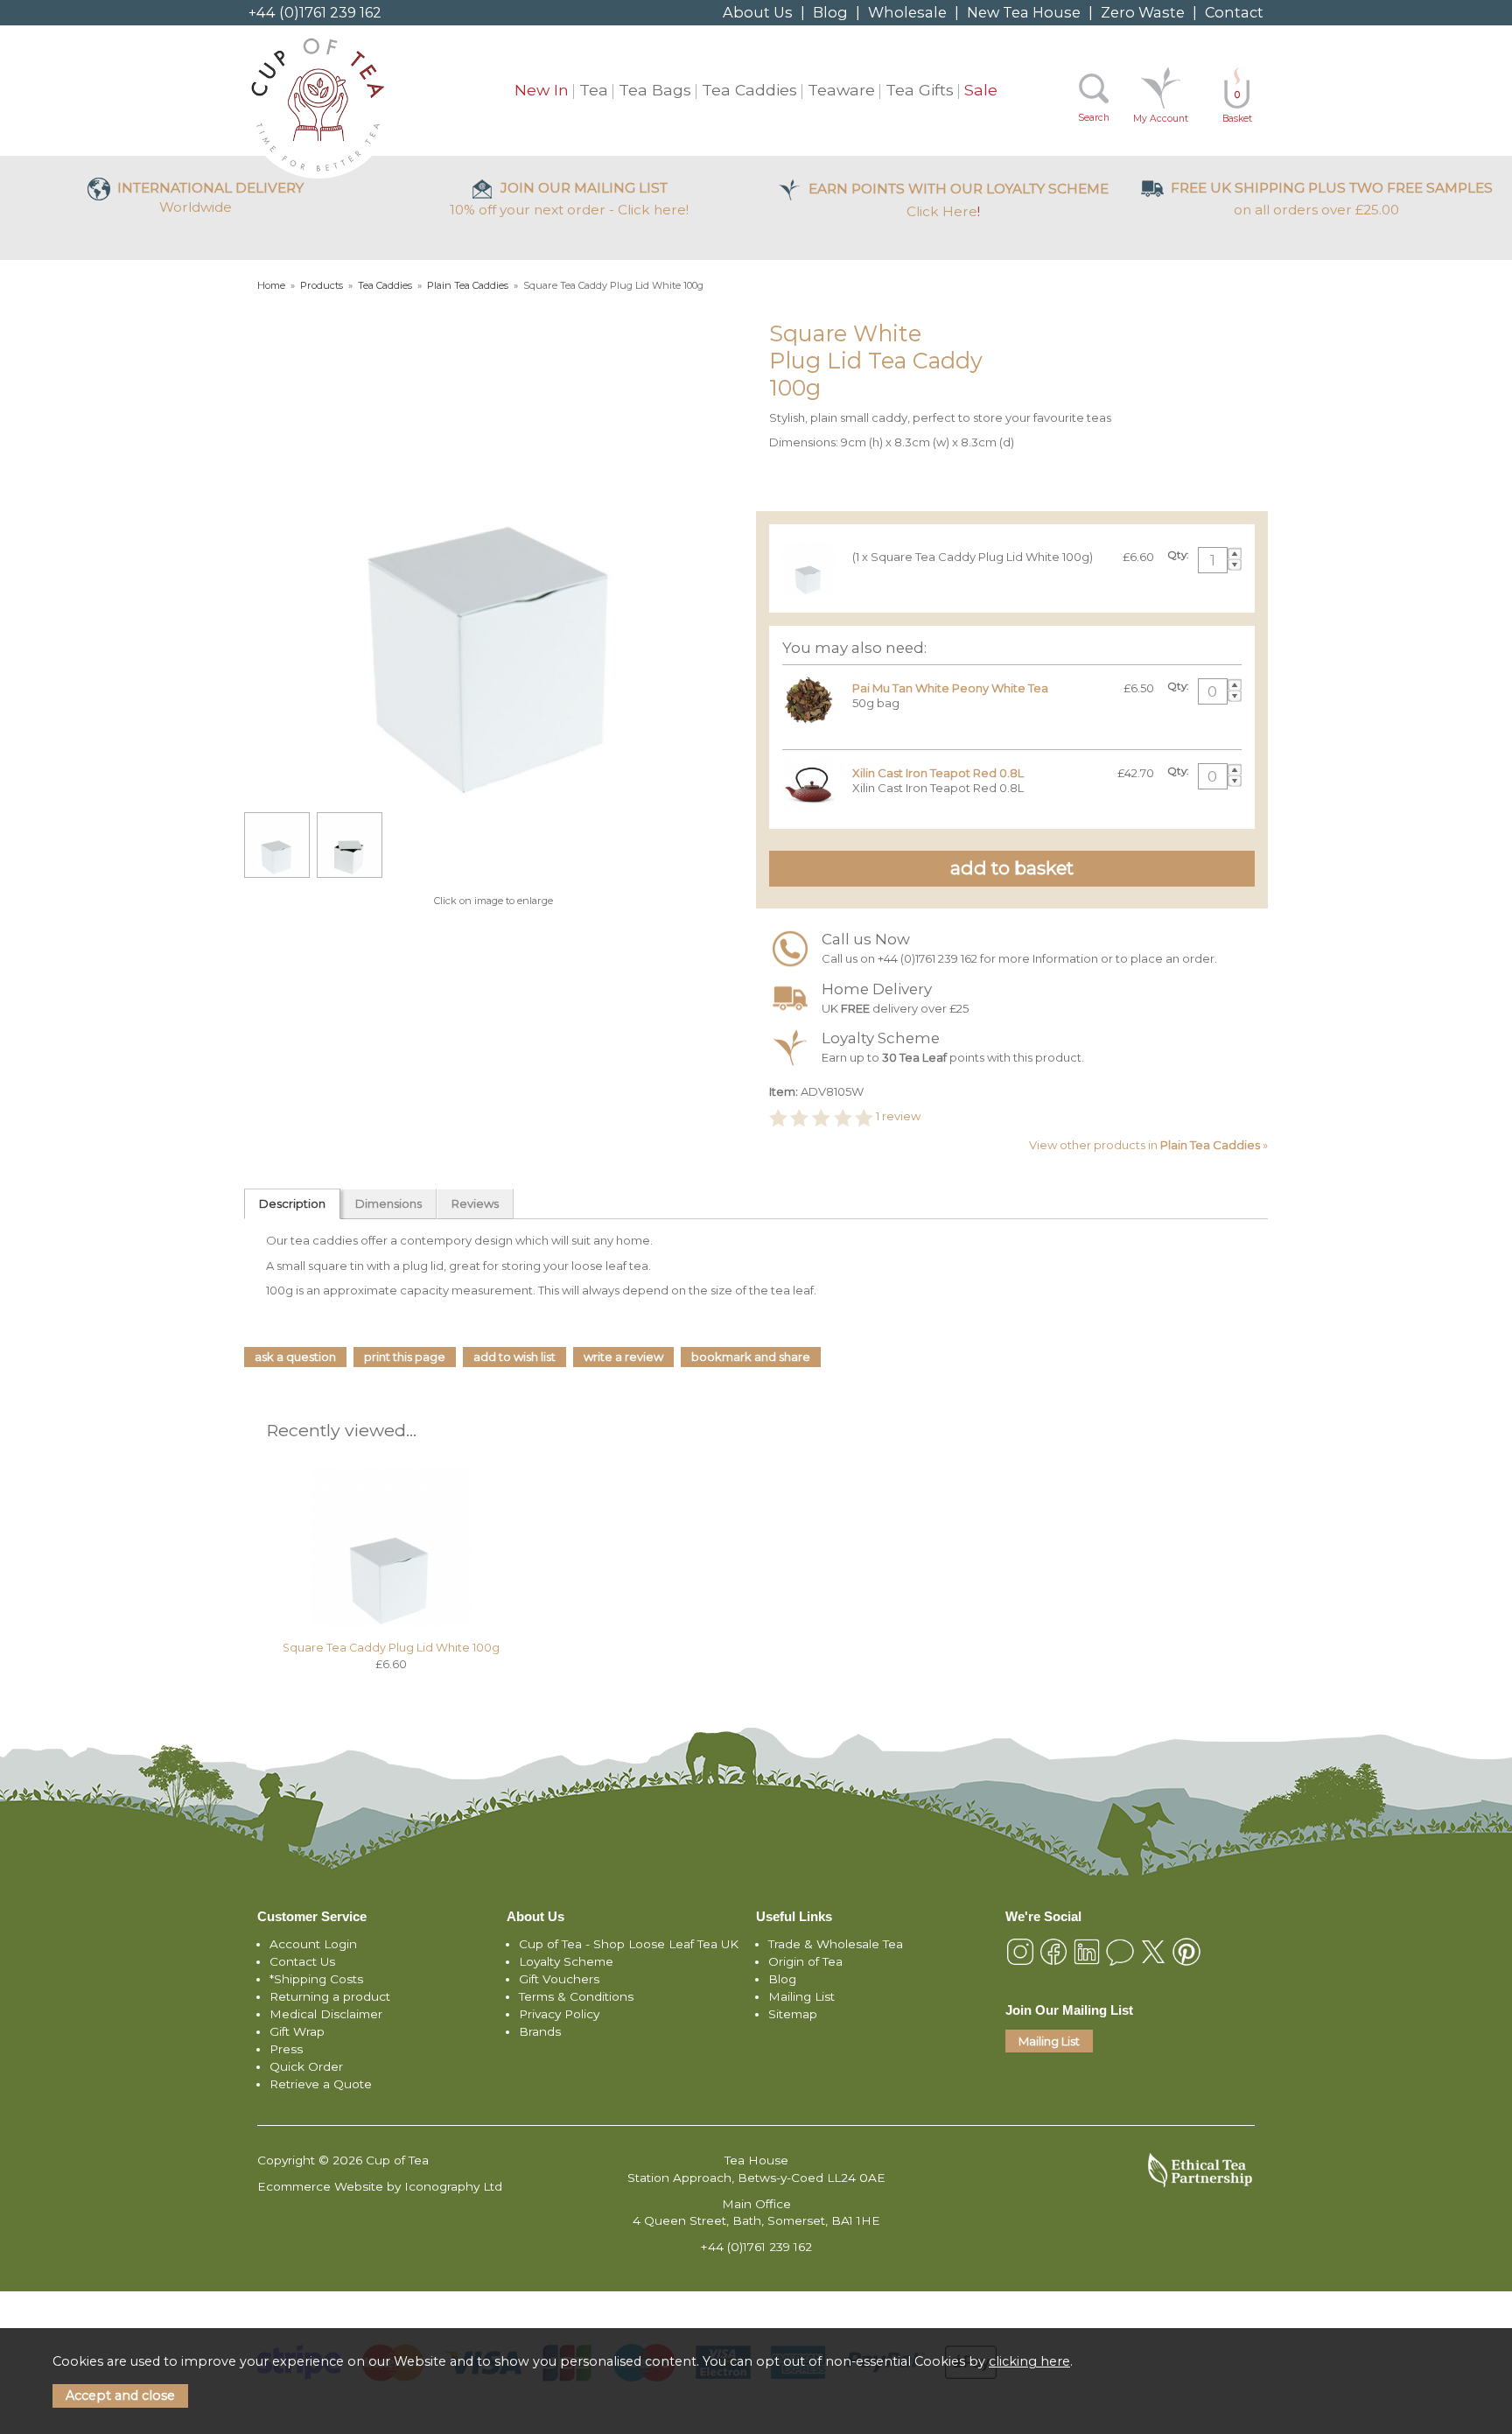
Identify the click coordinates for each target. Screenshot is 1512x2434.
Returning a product (330, 1996)
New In (542, 90)
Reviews (475, 1203)
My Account (1161, 119)
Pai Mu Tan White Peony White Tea (950, 688)
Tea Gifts (920, 90)
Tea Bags (655, 90)
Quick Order (306, 2066)
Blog (830, 12)
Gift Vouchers (559, 1979)
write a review (623, 1357)
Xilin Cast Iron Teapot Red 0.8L (938, 773)
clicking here (1029, 2361)
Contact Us (302, 1961)
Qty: (1178, 555)
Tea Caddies (749, 90)
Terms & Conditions (576, 1996)
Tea (594, 90)
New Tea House (1024, 12)
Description (292, 1203)
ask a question (295, 1357)
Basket (1237, 107)
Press (286, 2049)
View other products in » (1148, 1145)
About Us (758, 12)
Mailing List (801, 1996)
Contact (1234, 12)
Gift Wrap (297, 2031)
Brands (540, 2031)
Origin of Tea (805, 1961)
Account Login (313, 1944)
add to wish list (514, 1357)
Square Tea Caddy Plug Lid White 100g (391, 1648)
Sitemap (793, 2014)
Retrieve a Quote (321, 2084)
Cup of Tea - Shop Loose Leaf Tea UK (629, 1944)
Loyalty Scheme (566, 1961)
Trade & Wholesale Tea (836, 1944)
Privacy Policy (559, 2014)
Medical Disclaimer (326, 2014)
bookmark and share (751, 1357)
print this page (405, 1357)
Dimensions (388, 1203)
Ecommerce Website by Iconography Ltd (380, 2186)
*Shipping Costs (316, 1979)
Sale (981, 90)
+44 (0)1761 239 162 (315, 12)
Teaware (841, 90)
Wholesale (907, 12)
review (898, 1117)
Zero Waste (1143, 12)
